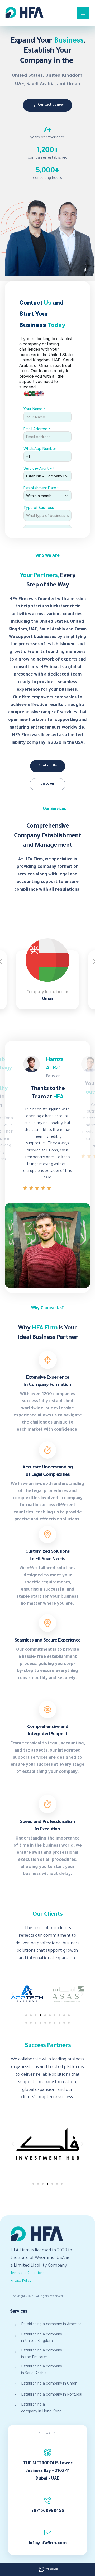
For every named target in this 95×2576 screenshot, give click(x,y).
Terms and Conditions (27, 2273)
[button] (13, 1994)
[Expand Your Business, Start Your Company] (24, 12)
